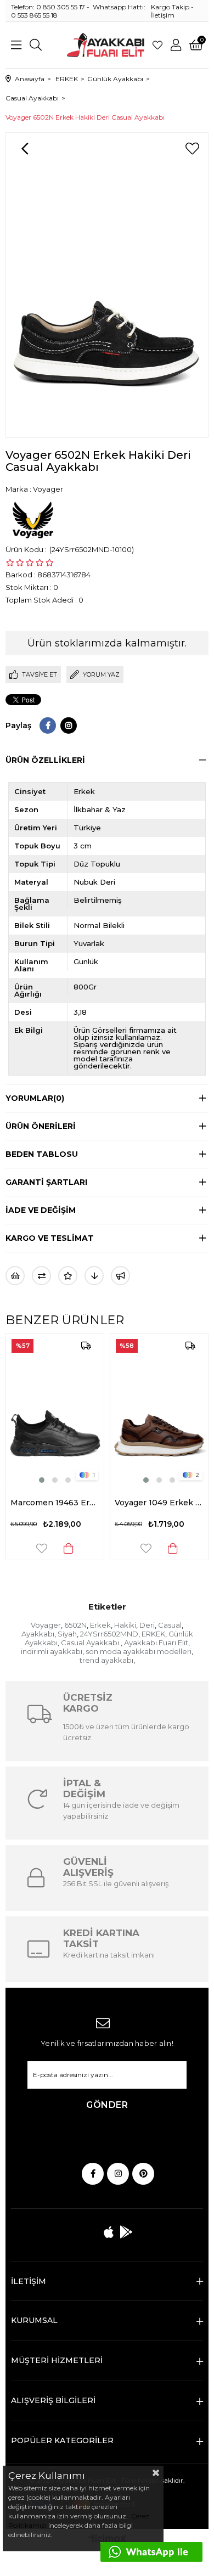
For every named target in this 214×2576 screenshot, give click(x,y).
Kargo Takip (170, 7)
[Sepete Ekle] (69, 1548)
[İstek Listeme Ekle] (15, 1276)
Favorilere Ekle (42, 1548)
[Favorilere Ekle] (192, 149)
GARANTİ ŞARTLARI (46, 1182)
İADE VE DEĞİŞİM (41, 1210)
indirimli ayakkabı (52, 1651)
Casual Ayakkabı (91, 1643)
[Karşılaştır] (41, 1276)
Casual (170, 1625)
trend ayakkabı (106, 1660)
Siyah (67, 1634)
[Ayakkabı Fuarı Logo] (106, 45)
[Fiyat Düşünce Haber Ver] (94, 1276)
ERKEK (153, 1634)
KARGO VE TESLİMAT (50, 1238)
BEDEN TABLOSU (42, 1154)
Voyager (46, 1625)
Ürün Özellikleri (45, 760)
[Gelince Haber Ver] (120, 1276)
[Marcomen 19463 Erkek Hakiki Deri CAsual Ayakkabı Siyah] (55, 1410)
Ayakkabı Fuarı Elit (156, 1643)
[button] (42, 1480)
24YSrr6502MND (109, 1634)
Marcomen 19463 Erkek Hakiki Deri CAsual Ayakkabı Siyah (55, 1503)
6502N (75, 1625)
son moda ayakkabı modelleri (139, 1651)
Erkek (100, 1625)
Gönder (107, 2105)
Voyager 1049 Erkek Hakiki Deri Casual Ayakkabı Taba (159, 1503)
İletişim (163, 15)
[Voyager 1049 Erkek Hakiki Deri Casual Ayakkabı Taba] (159, 1410)
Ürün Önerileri (41, 1126)
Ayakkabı (38, 1634)
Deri (147, 1625)
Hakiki (125, 1625)
